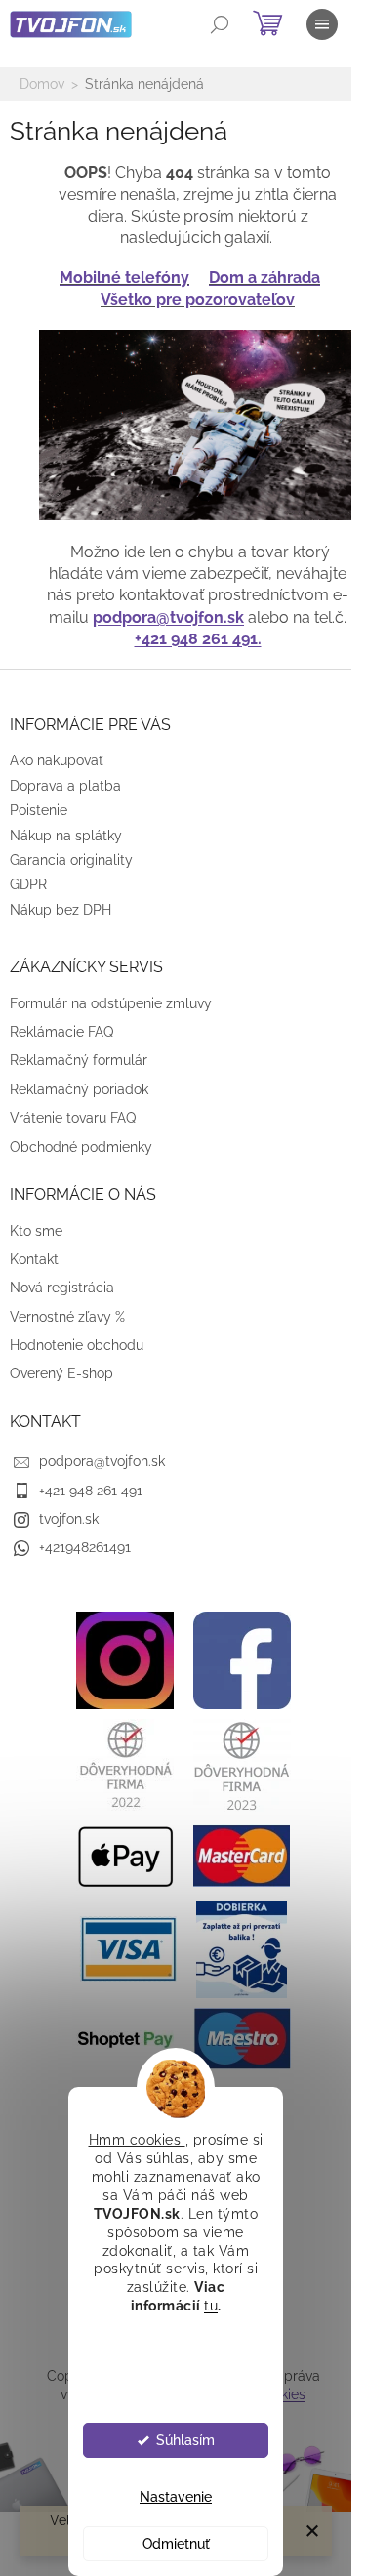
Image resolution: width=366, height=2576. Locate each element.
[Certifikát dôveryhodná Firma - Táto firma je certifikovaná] (125, 1764)
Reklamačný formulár (79, 1060)
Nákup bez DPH (61, 910)
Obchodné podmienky (81, 1147)
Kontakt (34, 1259)
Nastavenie (176, 2497)
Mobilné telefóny (124, 278)
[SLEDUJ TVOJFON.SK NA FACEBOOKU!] (242, 1658)
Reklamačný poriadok (79, 1089)
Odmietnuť (176, 2544)
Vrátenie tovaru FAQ (73, 1118)
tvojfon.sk (69, 1519)
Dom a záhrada (264, 278)
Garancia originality (71, 860)
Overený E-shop (61, 1373)
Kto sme (36, 1231)
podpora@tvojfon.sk (168, 617)
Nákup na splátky (66, 836)
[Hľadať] (220, 24)
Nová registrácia (62, 1288)
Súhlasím (185, 2440)
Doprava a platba (65, 786)
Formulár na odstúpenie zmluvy (111, 1003)
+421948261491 (85, 1547)
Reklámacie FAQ (61, 1032)
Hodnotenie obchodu (77, 1345)
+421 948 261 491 (91, 1491)
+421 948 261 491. (198, 639)
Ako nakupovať (57, 760)
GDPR (28, 884)
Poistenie (39, 810)
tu (211, 2306)
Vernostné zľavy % (67, 1317)
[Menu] (322, 24)
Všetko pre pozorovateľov (198, 299)
